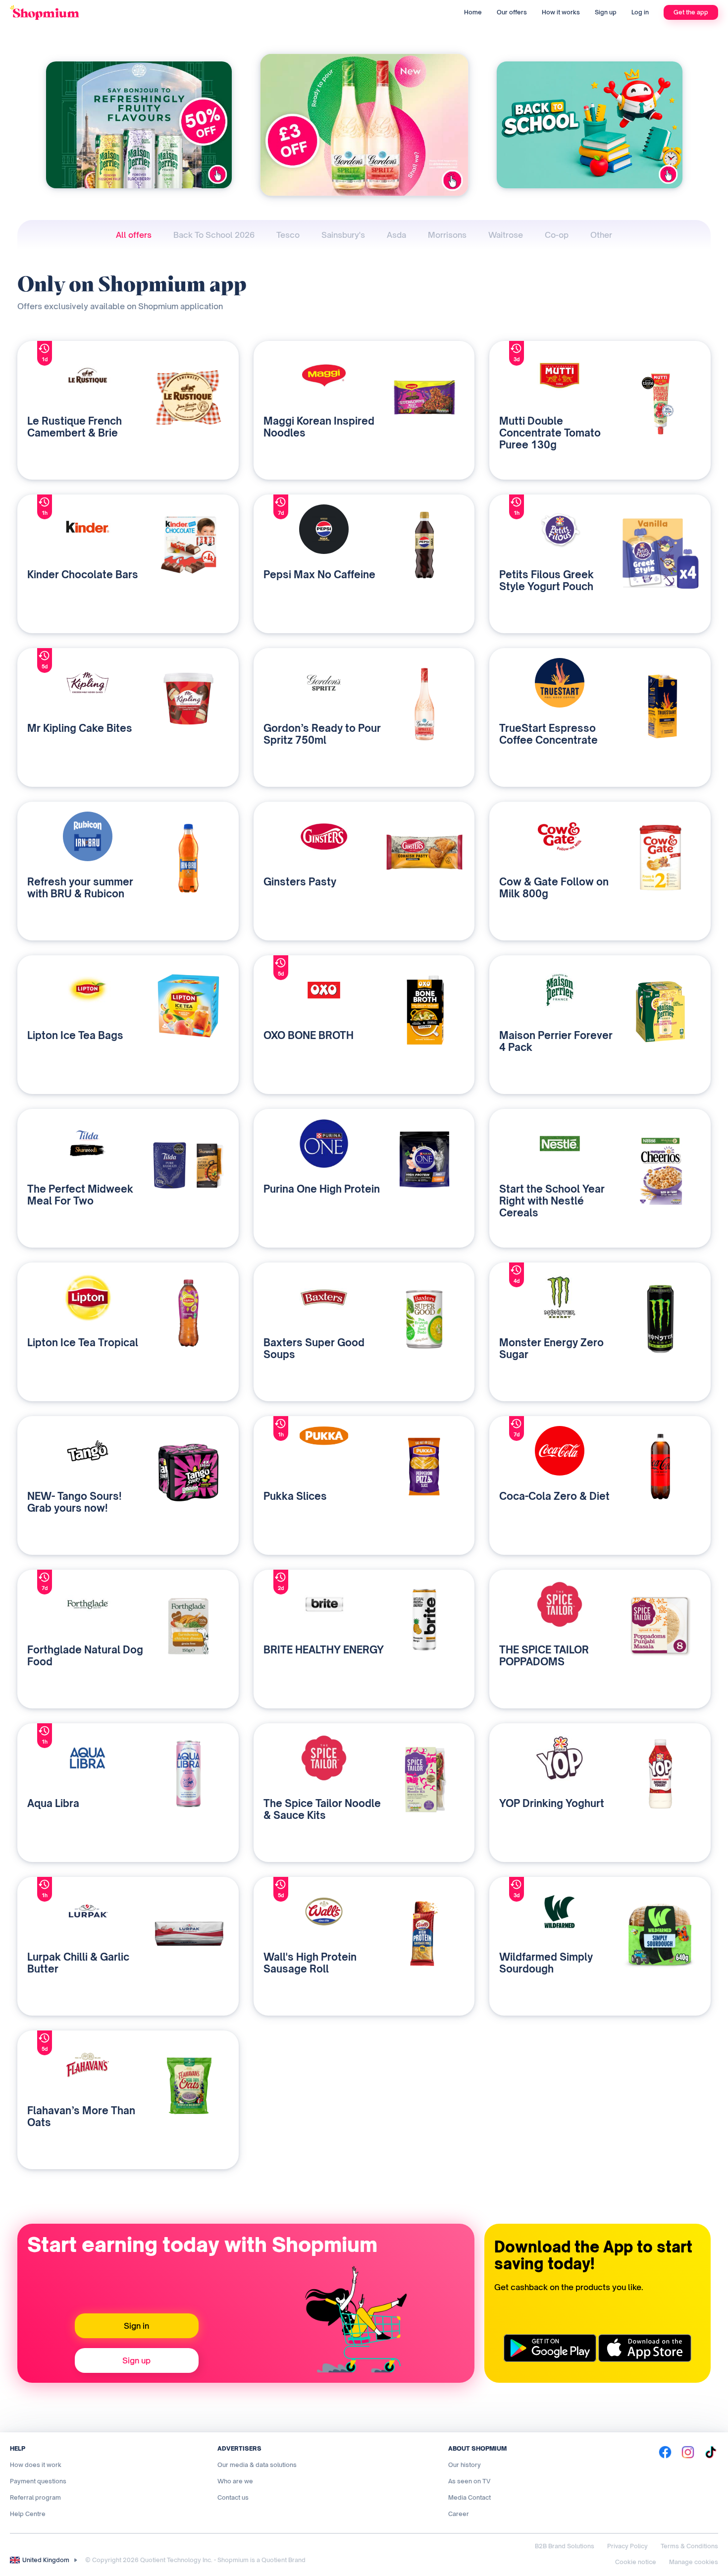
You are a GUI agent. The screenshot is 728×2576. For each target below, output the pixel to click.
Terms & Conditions (689, 2546)
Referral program (35, 2497)
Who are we (235, 2481)
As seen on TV (469, 2481)
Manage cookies (694, 2562)
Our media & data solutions (257, 2465)
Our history (465, 2465)
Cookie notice (636, 2562)
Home (473, 12)
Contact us (233, 2497)
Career (459, 2514)
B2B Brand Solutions (565, 2546)
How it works (561, 12)
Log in (640, 12)
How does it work (36, 2465)
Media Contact (469, 2497)
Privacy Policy (627, 2546)
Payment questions (38, 2481)
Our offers (512, 12)
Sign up (606, 12)
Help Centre (28, 2514)
